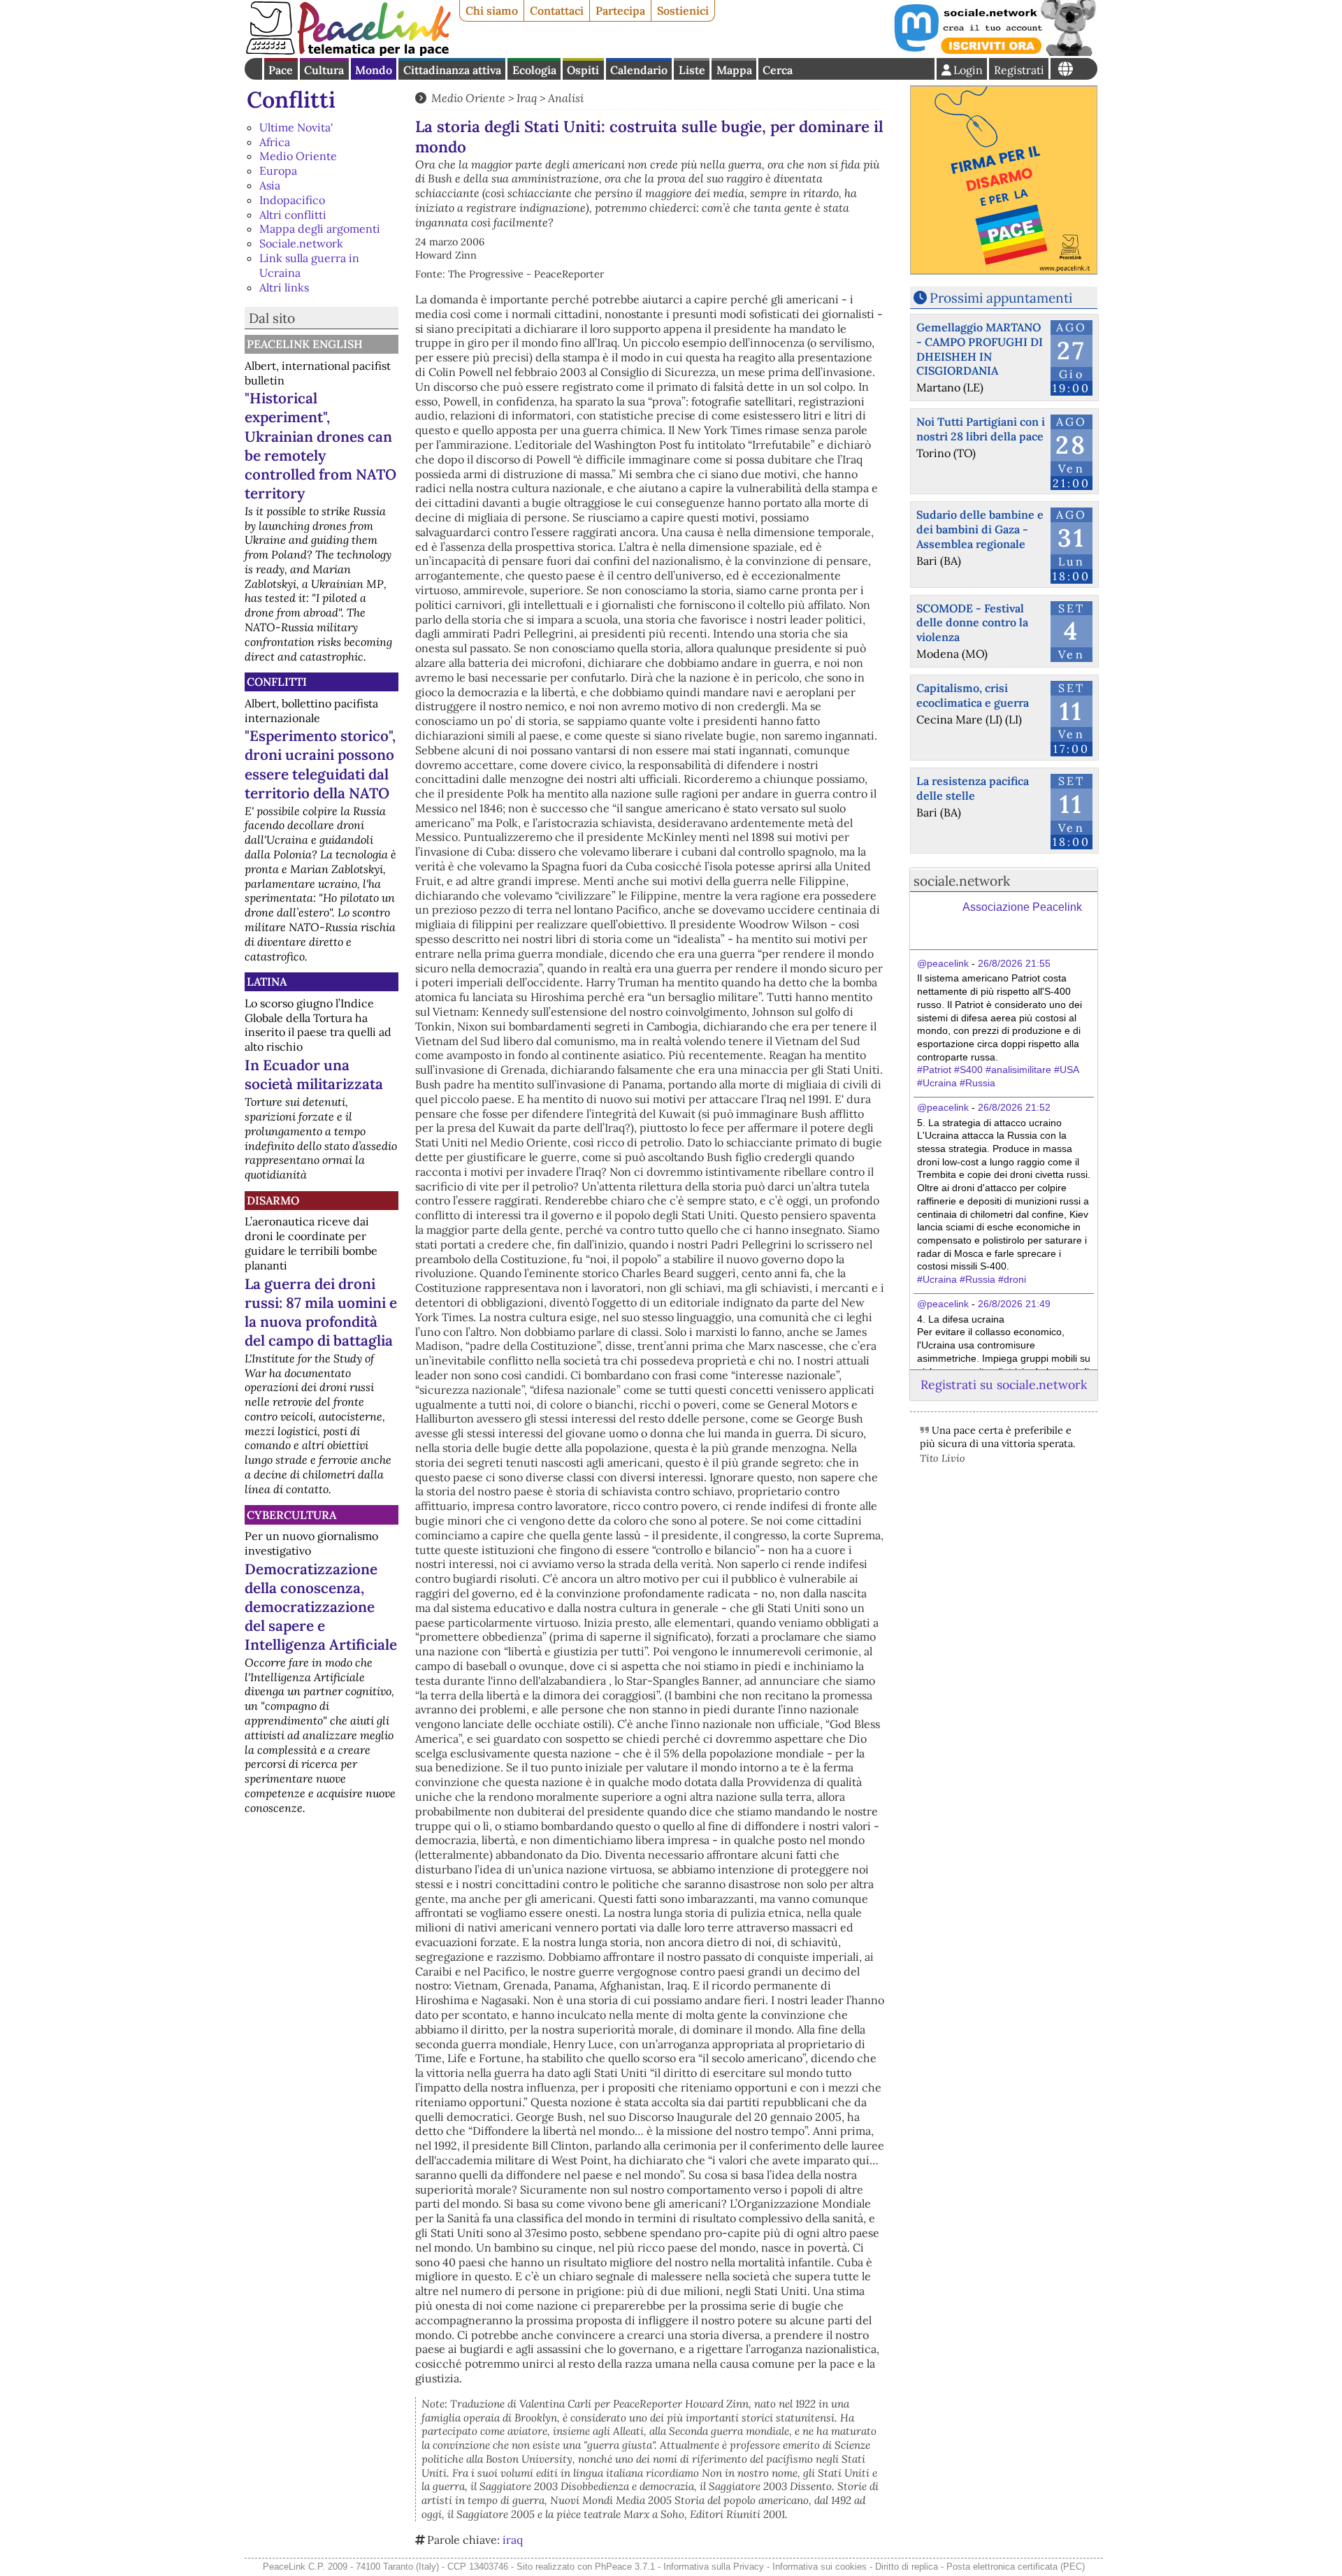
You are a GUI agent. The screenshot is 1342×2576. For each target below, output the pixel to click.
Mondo (374, 70)
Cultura (324, 70)
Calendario (639, 70)
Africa (275, 142)
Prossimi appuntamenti (1001, 298)
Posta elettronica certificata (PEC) (1016, 2567)
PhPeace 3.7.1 (625, 2567)
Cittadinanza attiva (452, 70)
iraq (513, 2540)
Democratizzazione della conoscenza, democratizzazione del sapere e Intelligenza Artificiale (321, 1607)
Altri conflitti (293, 215)
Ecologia (534, 70)
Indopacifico (292, 200)
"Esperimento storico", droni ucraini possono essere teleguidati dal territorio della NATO (320, 764)
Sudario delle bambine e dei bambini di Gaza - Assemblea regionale (980, 529)
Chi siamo (492, 10)
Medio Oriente (298, 156)
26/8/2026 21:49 (1014, 1304)
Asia (270, 185)
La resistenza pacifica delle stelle (973, 788)
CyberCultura (291, 1515)
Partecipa (620, 10)
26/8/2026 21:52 (1014, 1107)
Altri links (284, 287)
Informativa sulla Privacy (714, 2567)
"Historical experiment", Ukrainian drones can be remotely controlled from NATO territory (320, 445)
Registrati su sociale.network (1004, 1384)
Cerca (778, 70)
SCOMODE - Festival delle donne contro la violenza (972, 623)
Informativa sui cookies (820, 2567)
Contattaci (557, 10)
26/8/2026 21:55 (1014, 963)
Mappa (734, 70)
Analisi (566, 98)
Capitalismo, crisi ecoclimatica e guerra (973, 695)
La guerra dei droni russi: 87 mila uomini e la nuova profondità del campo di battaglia (321, 1312)
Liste (692, 70)
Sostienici (683, 10)
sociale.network (962, 881)
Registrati (1019, 70)
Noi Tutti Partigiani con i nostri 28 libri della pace (981, 429)
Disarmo (273, 1200)
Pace (281, 70)
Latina (267, 981)
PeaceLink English (305, 344)
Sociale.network (301, 243)
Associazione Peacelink (1022, 907)
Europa (278, 171)
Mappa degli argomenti (320, 229)
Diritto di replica (907, 2567)
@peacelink (943, 963)
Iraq (527, 98)
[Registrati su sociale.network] (994, 52)
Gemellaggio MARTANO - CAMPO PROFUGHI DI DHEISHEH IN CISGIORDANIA (980, 349)
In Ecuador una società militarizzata (314, 1074)
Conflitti (291, 100)
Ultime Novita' (296, 127)
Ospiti (583, 70)
